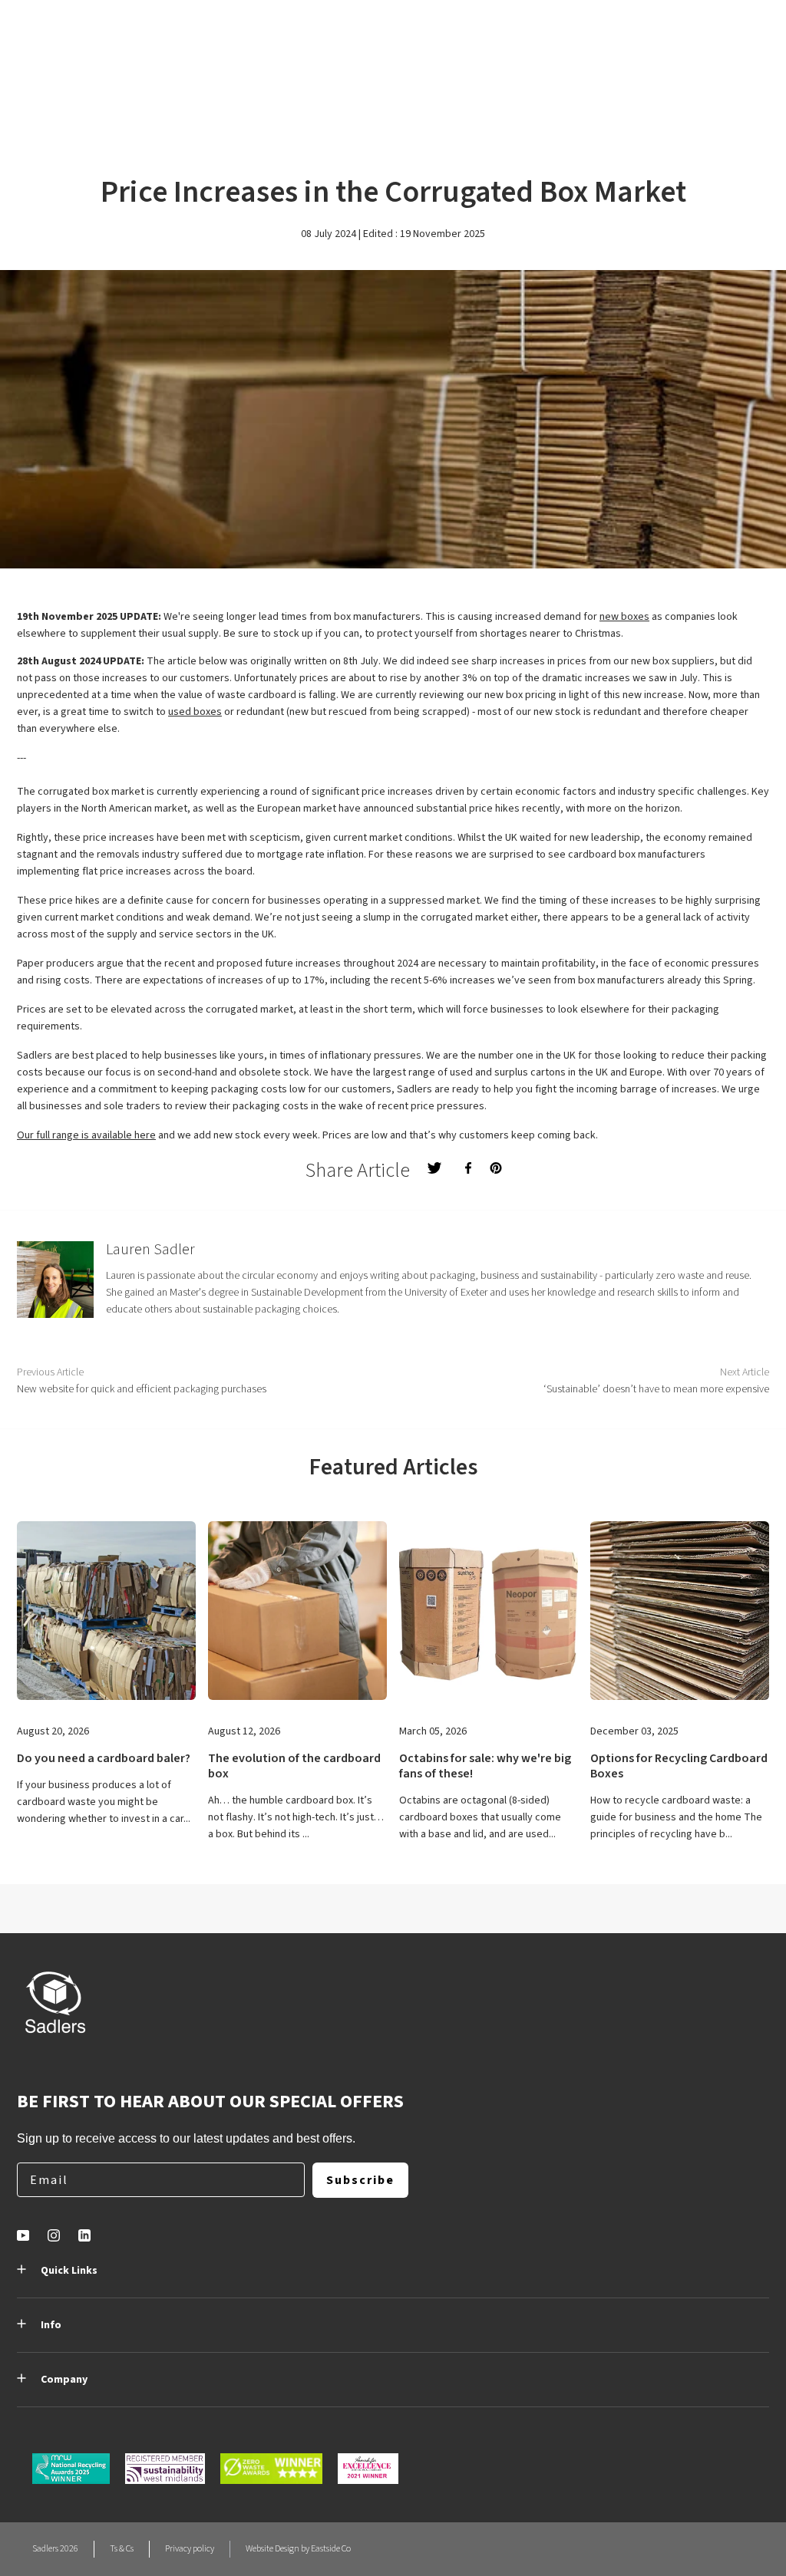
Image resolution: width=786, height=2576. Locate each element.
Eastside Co (331, 2549)
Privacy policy (190, 2549)
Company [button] (64, 2380)
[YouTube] (23, 2235)
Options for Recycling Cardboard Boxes (679, 1766)
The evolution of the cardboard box (294, 1766)
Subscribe (360, 2180)
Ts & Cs (122, 2549)
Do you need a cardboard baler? (104, 1758)
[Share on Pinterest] (496, 1168)
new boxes (624, 617)
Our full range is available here (86, 1135)
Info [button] (51, 2325)
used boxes (195, 712)
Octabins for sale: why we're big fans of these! (485, 1766)
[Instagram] (54, 2235)
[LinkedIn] (84, 2235)
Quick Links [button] (69, 2271)
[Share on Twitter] (434, 1168)
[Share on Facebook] (468, 1168)
